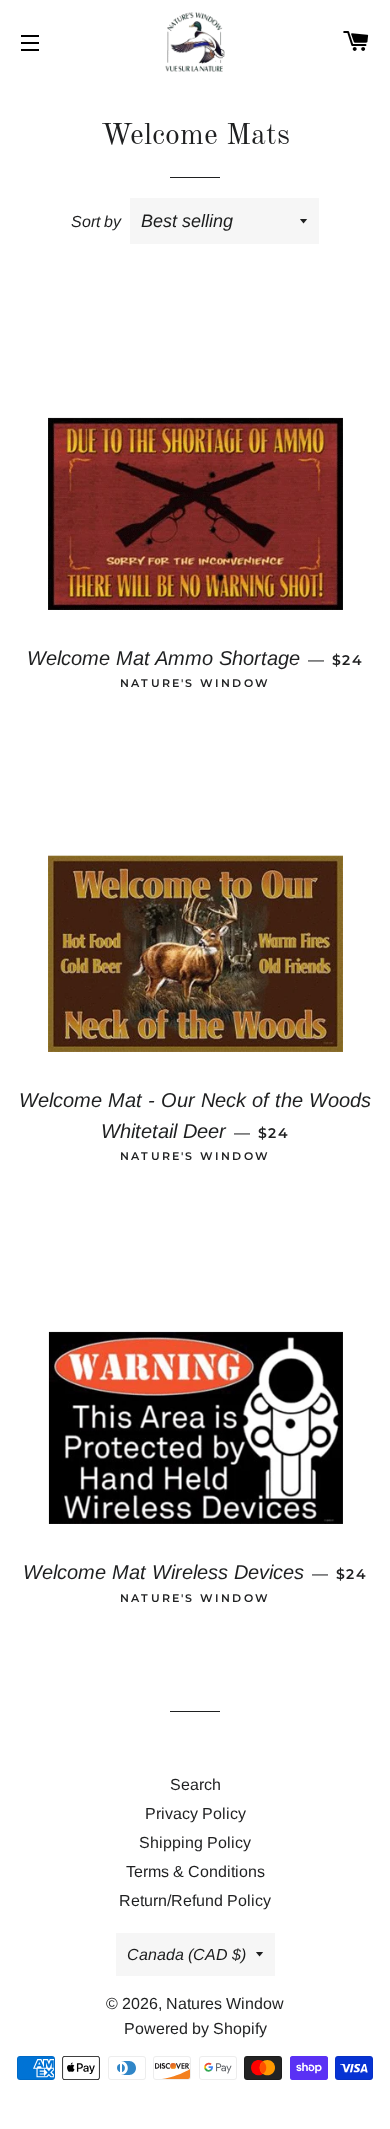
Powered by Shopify (195, 2028)
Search (195, 1784)
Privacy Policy (195, 1813)
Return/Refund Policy (195, 1900)
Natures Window (225, 2003)
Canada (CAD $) (186, 1954)
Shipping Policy (195, 1842)
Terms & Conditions (195, 1871)
